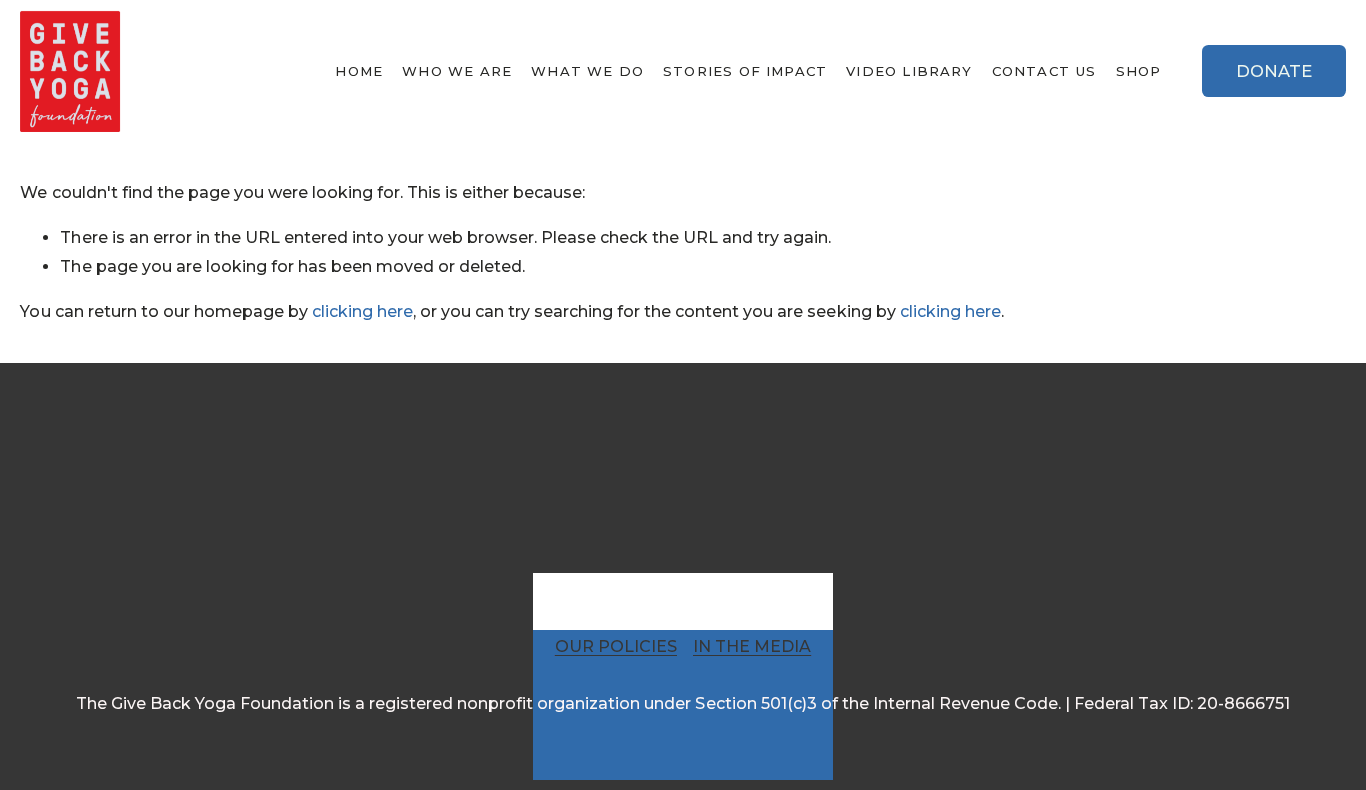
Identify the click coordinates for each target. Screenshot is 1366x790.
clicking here (362, 311)
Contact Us (1044, 71)
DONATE (1274, 71)
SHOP (1139, 71)
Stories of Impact (745, 71)
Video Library (909, 71)
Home (359, 71)
